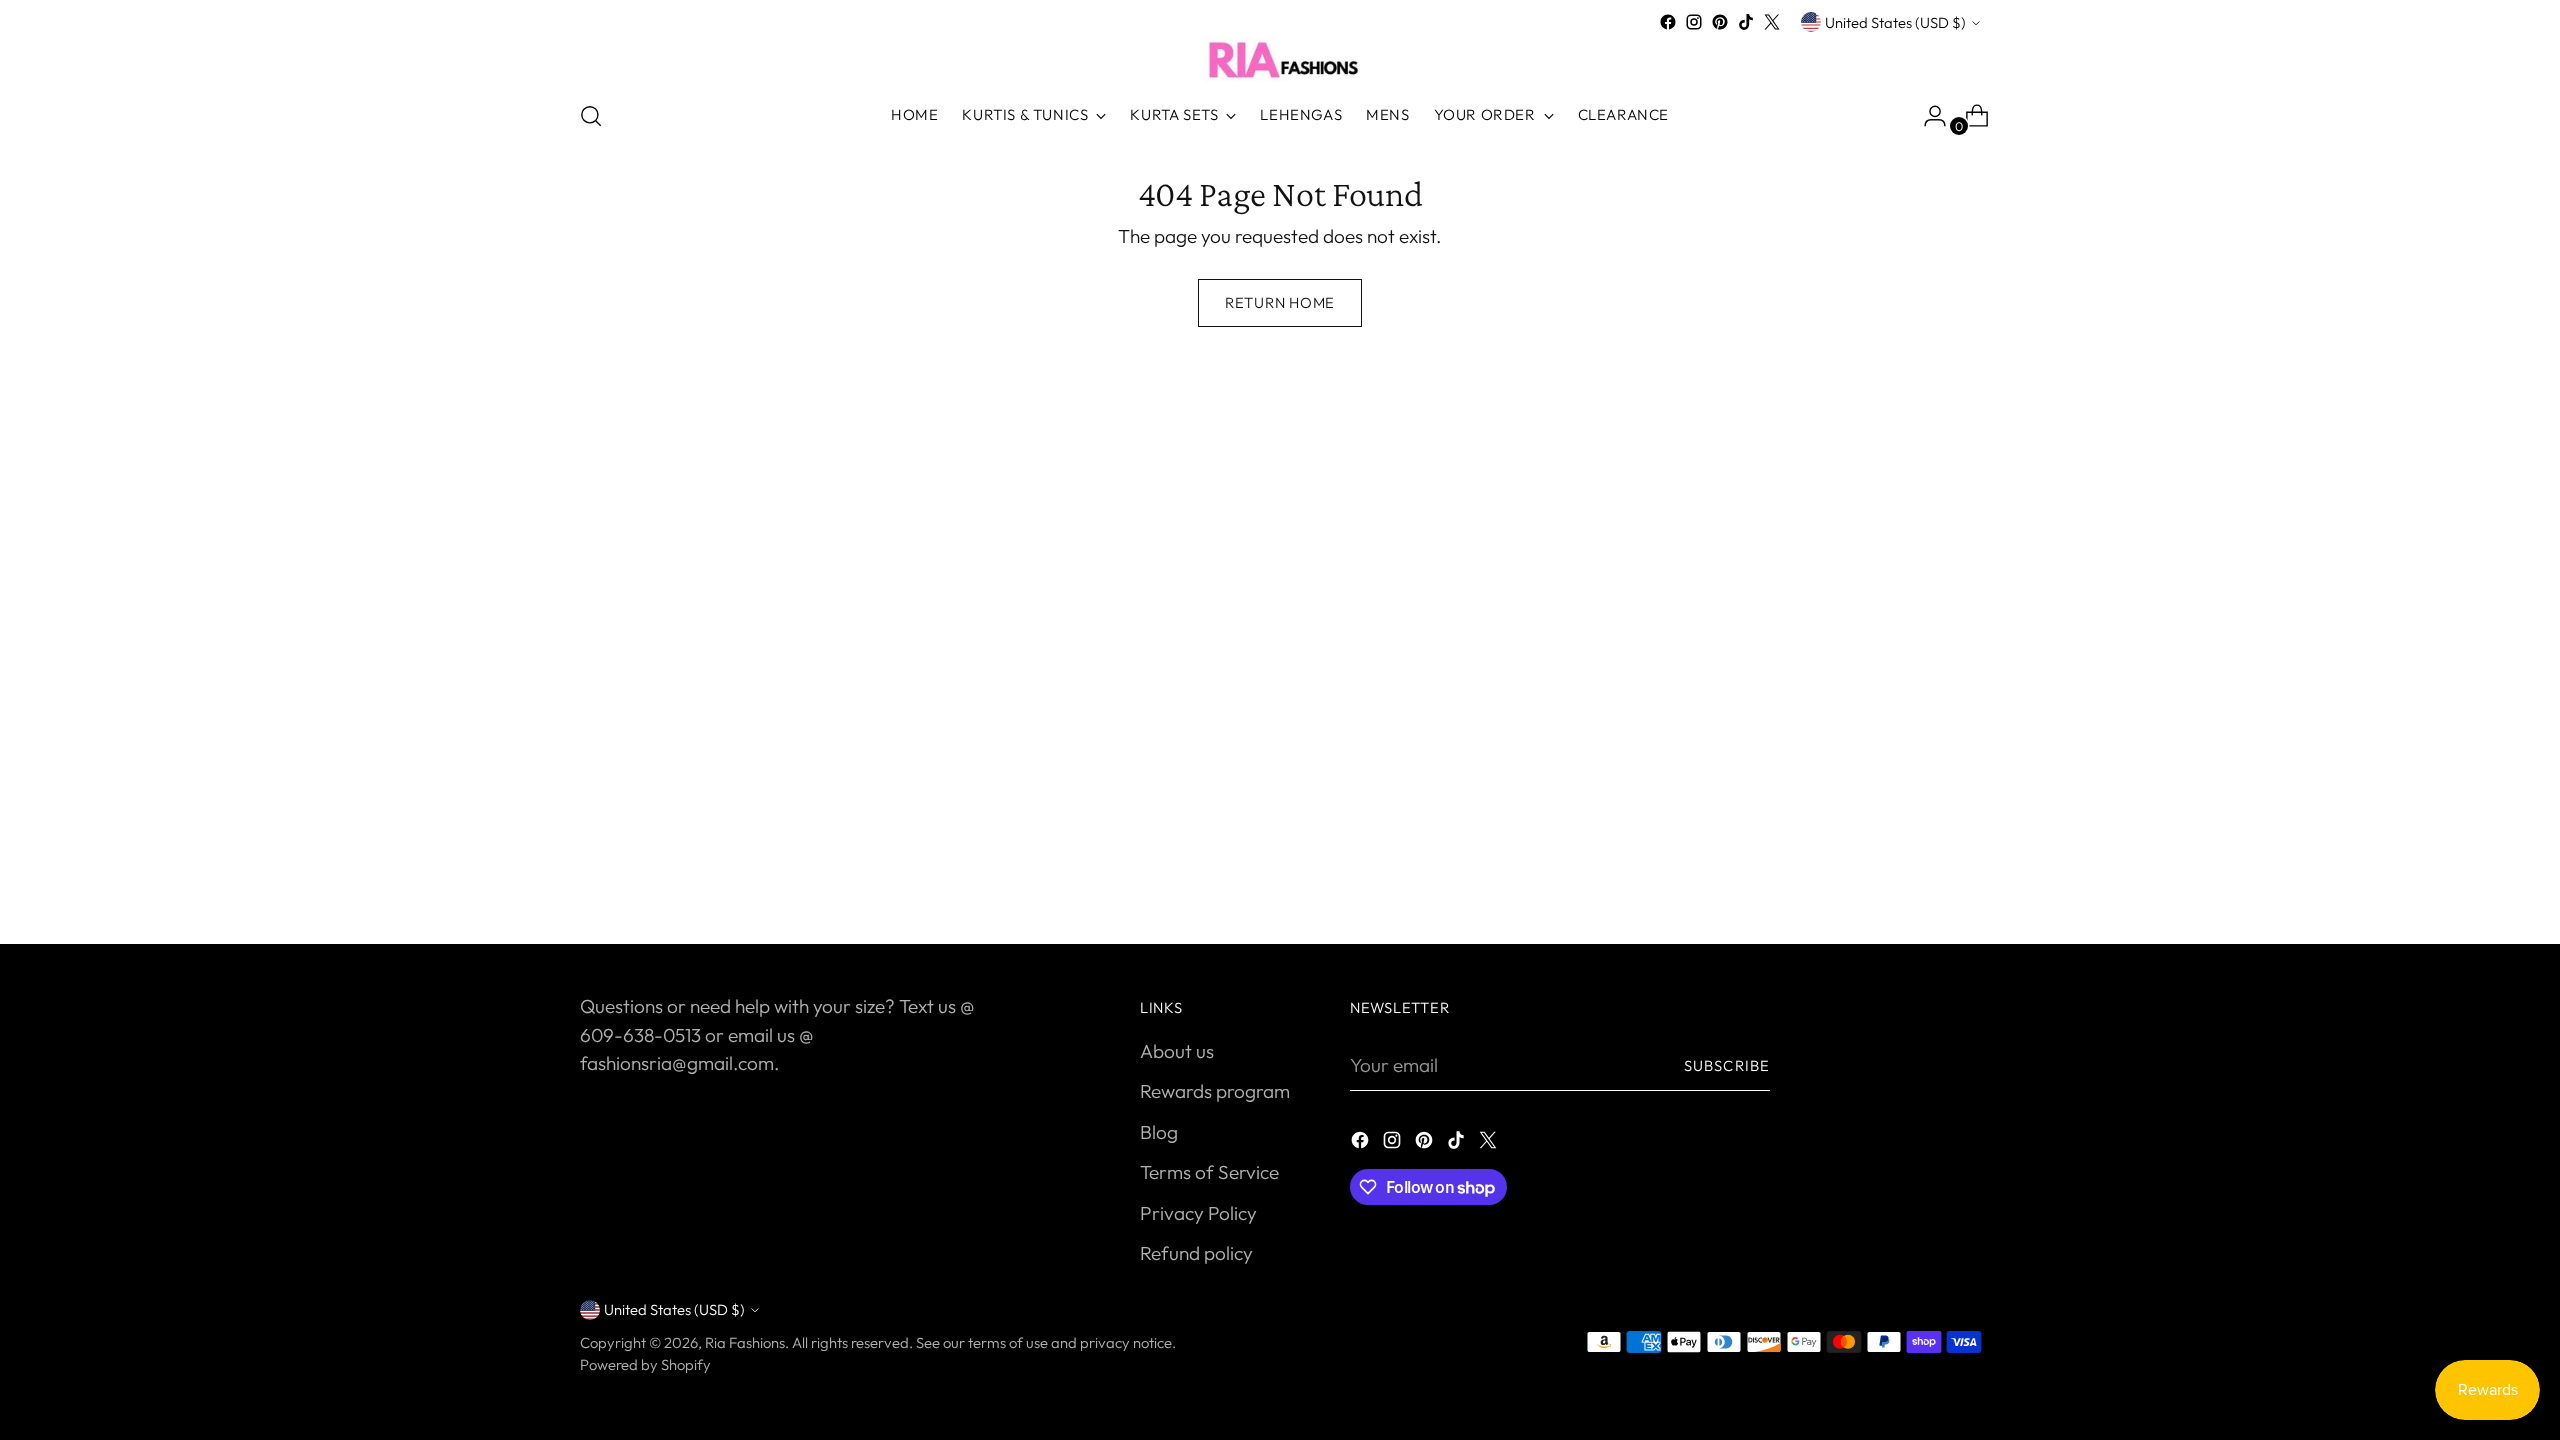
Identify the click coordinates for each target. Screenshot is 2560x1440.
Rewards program (1215, 1091)
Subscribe (1727, 1065)
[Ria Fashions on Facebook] (1668, 22)
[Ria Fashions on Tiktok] (1746, 22)
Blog (1159, 1132)
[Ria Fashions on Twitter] (1772, 22)
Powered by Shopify (645, 1364)
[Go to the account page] (1927, 116)
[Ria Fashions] (1280, 59)
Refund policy (1196, 1253)
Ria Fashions (745, 1342)
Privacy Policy (1198, 1213)
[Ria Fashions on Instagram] (1694, 22)
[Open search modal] (591, 116)
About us (1177, 1051)
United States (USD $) (1895, 22)
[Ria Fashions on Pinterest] (1720, 22)
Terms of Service (1209, 1172)
